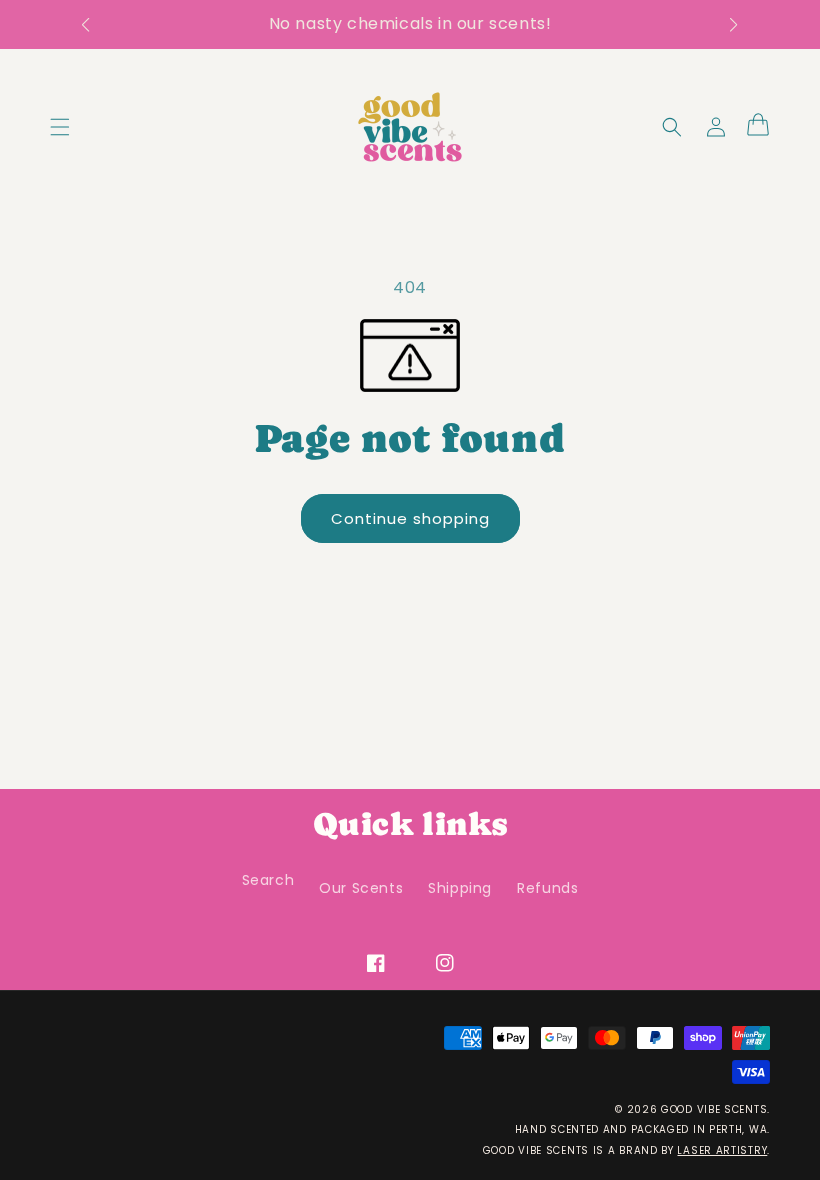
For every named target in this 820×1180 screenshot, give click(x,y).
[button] (95, 25)
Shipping (460, 888)
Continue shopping (417, 518)
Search (268, 880)
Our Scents (361, 888)
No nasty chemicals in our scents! (410, 23)
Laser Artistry (722, 1150)
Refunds (547, 888)
